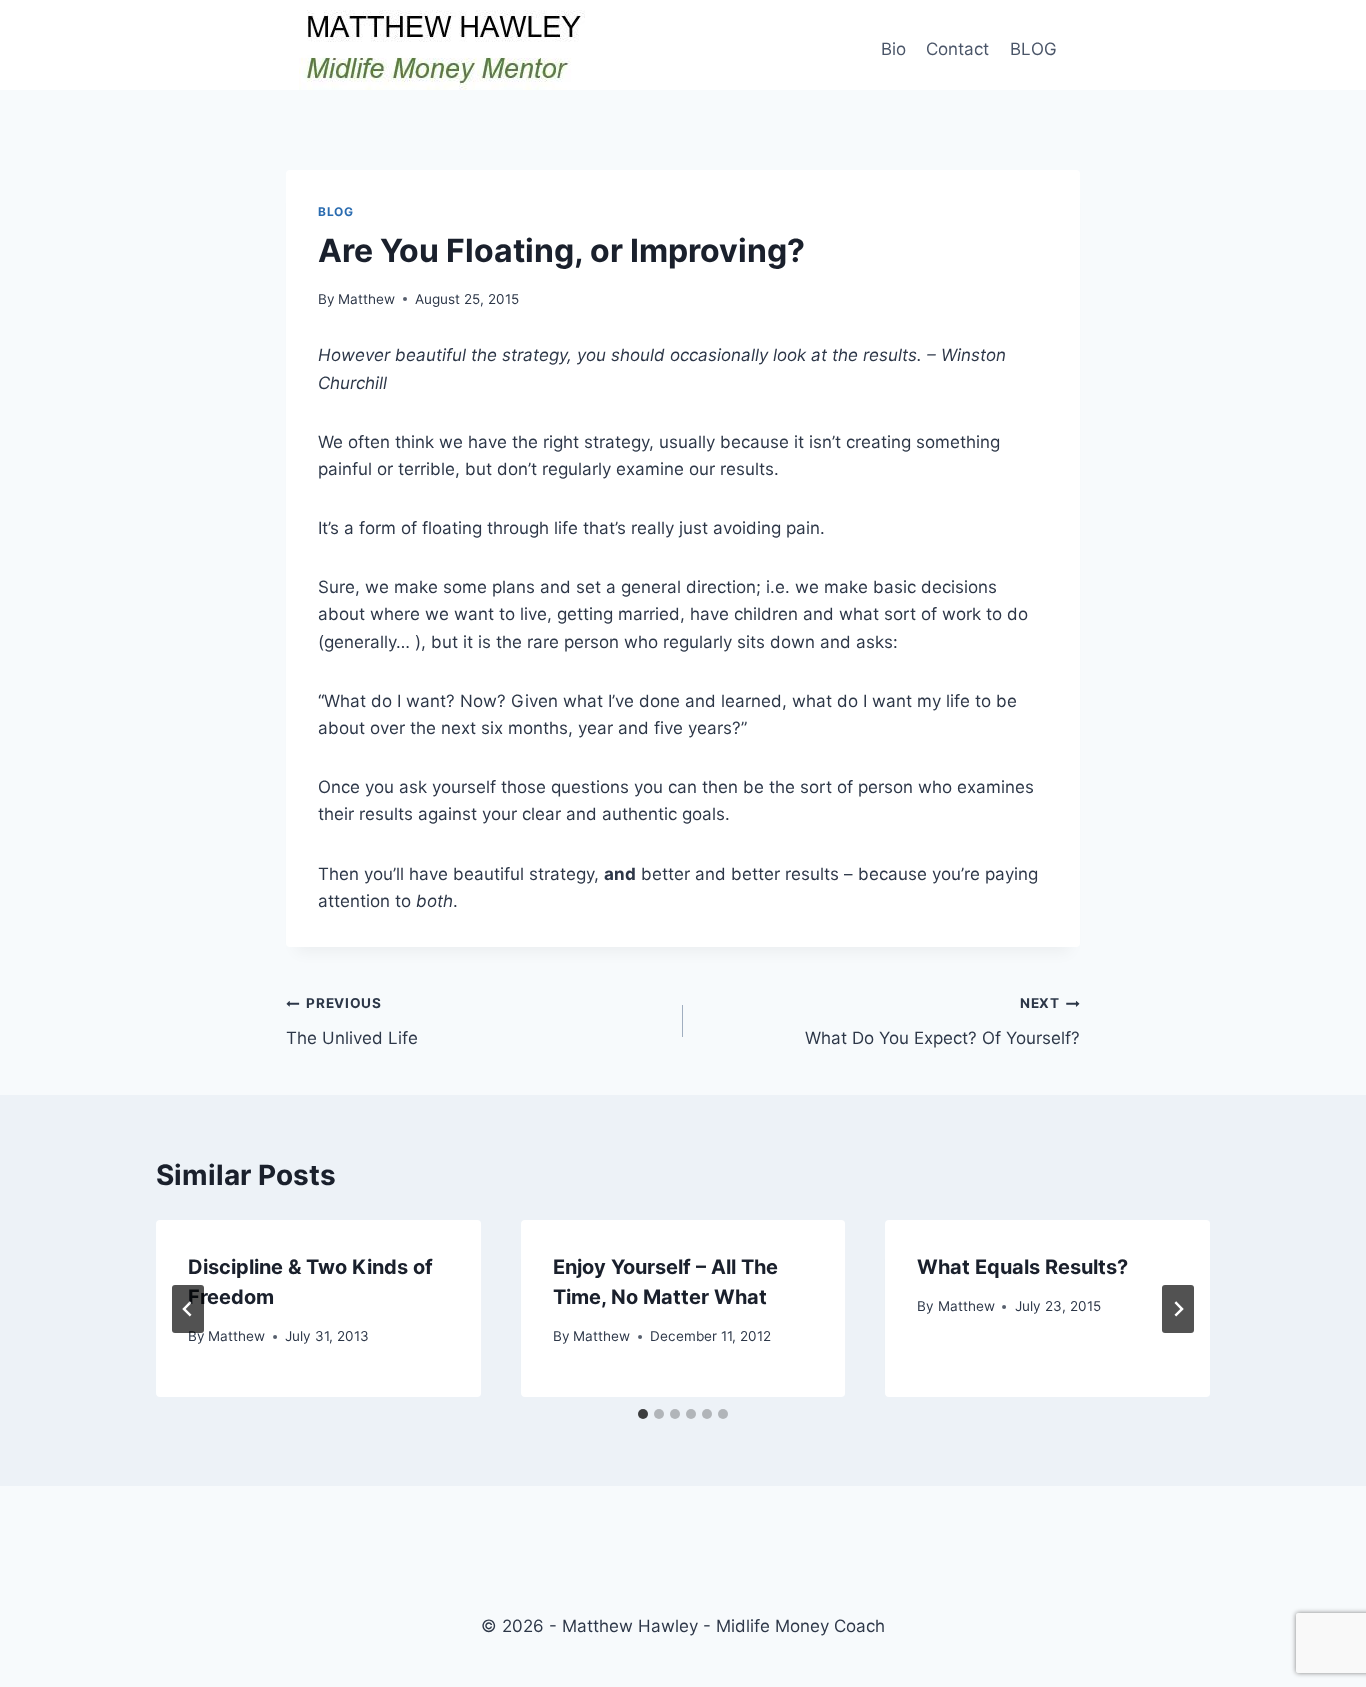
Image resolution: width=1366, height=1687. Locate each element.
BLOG (1033, 49)
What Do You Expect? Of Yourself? (942, 1021)
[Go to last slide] (188, 1309)
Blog (335, 211)
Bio (893, 49)
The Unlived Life (352, 1021)
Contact (957, 49)
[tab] (643, 1414)
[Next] (1178, 1309)
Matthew (366, 299)
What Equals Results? (1022, 1267)
